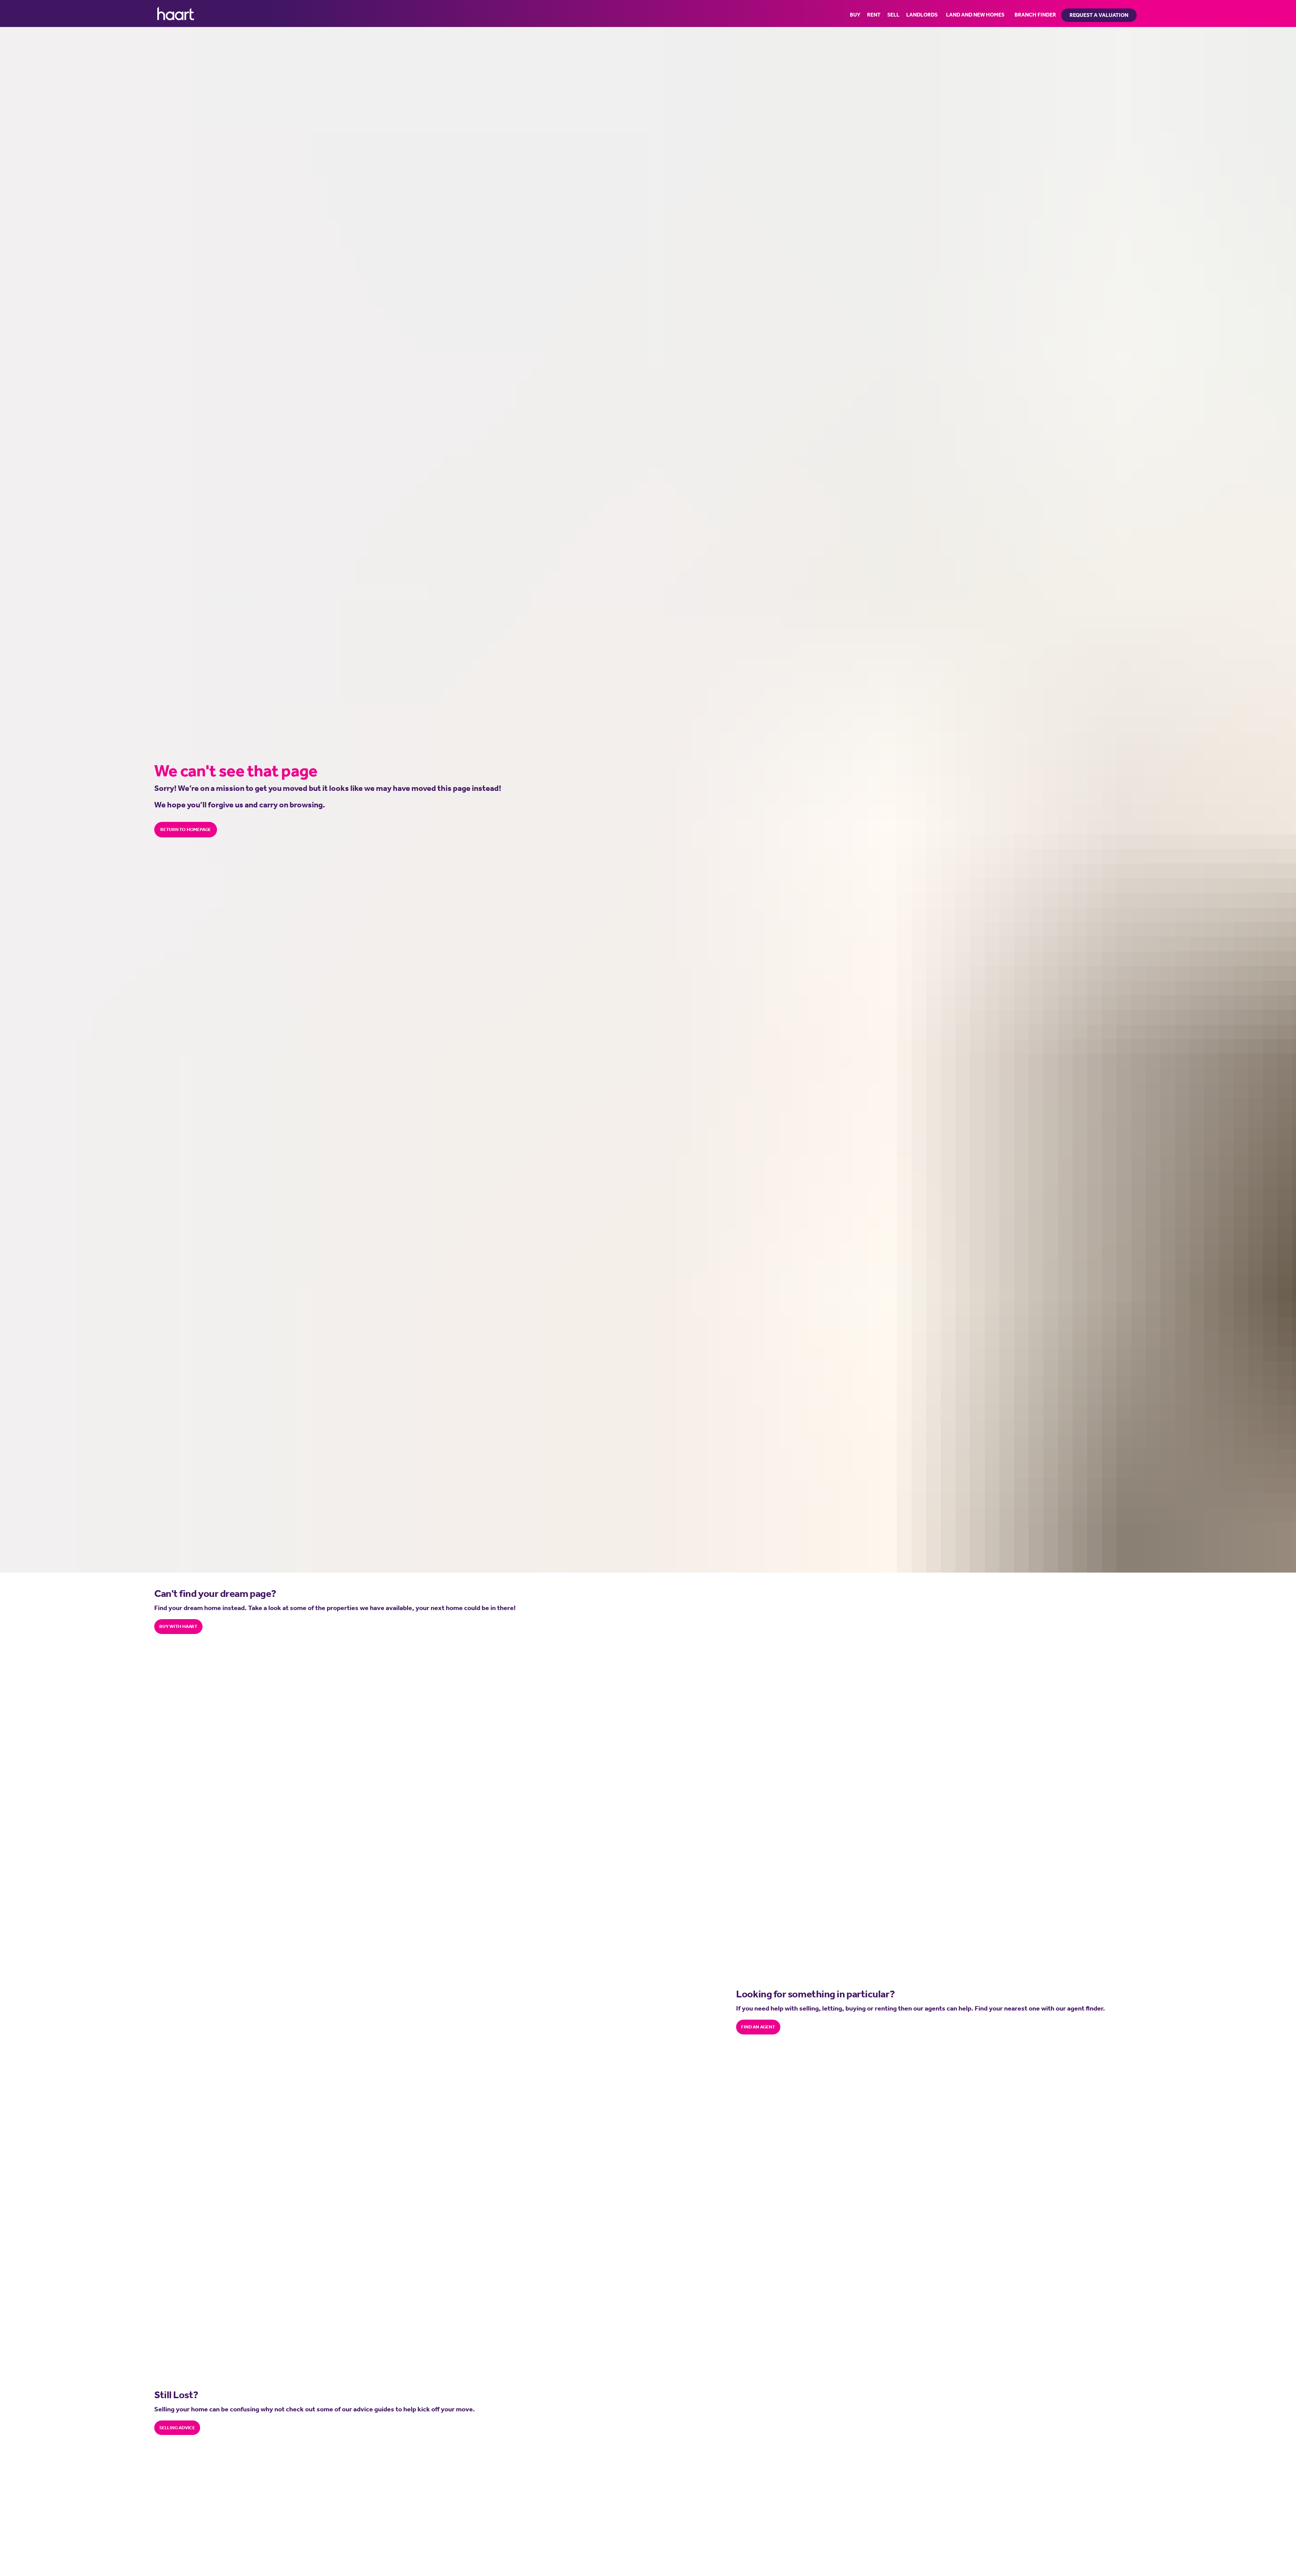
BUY (855, 15)
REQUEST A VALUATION (1099, 15)
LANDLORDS (922, 15)
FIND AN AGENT (758, 2027)
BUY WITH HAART (178, 1626)
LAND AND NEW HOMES (975, 15)
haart (176, 13)
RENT (874, 15)
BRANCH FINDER (1035, 15)
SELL (893, 15)
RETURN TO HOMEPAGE (186, 829)
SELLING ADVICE (177, 2428)
